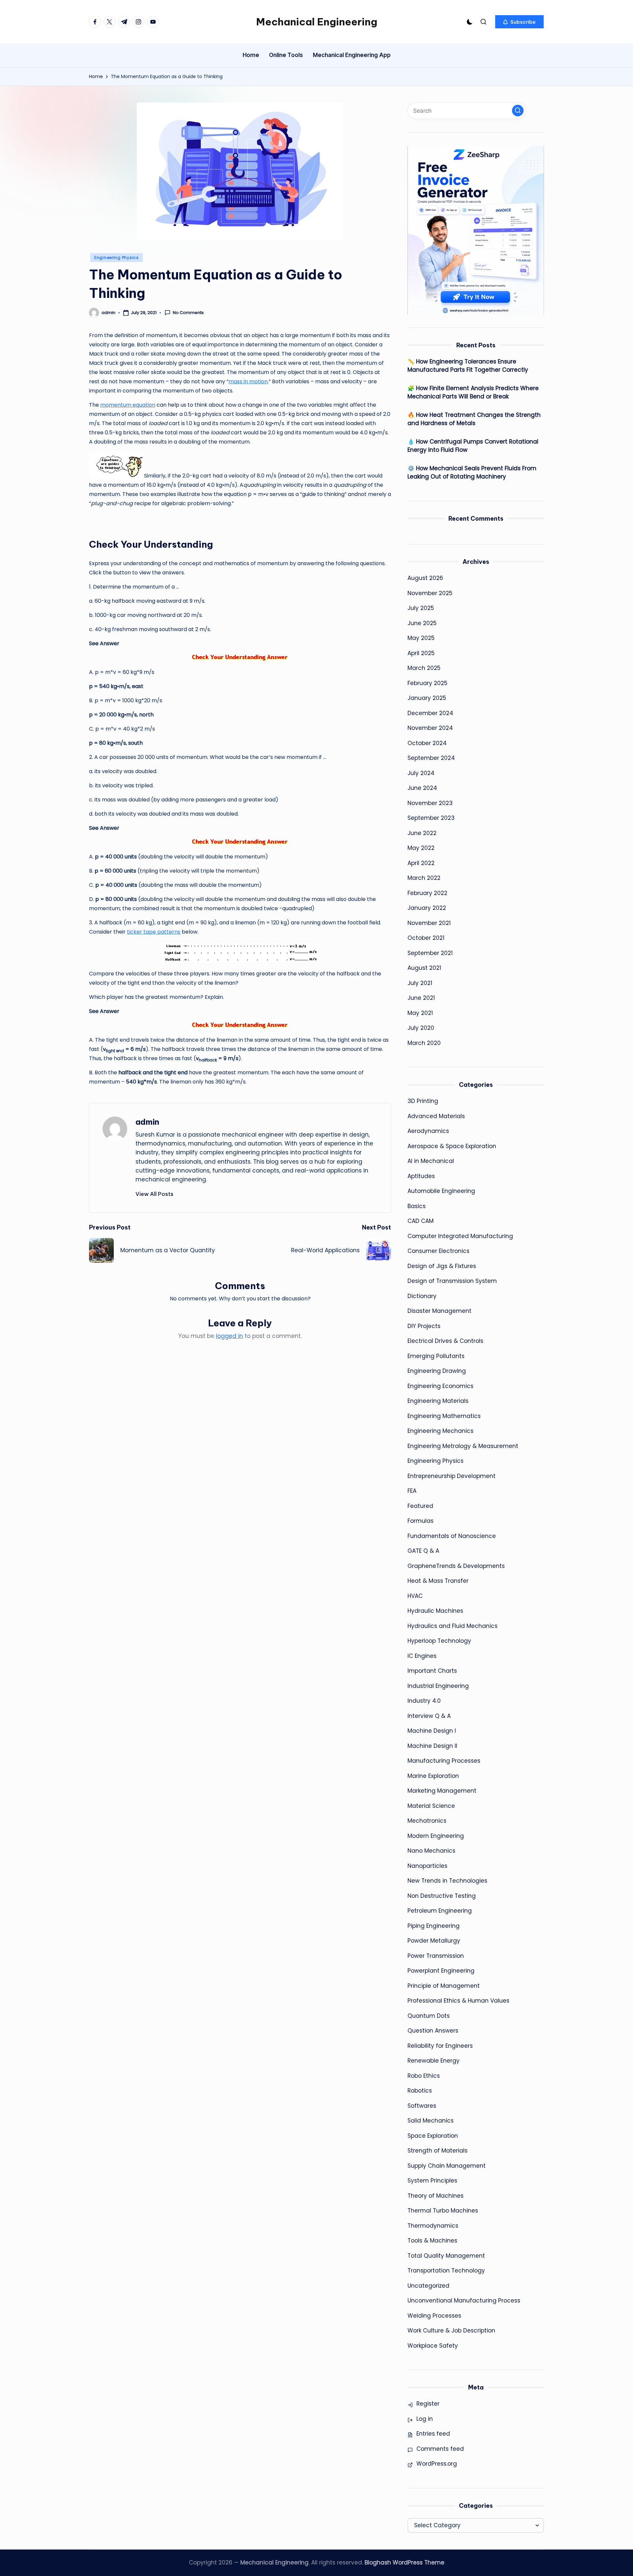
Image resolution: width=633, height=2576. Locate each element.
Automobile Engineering (441, 1191)
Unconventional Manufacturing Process (464, 2301)
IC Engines (422, 1656)
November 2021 (429, 923)
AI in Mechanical (431, 1161)
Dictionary (422, 1296)
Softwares (422, 2106)
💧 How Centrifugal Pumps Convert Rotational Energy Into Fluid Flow (473, 446)
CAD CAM (421, 1221)
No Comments (188, 313)
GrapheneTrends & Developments (456, 1566)
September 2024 (431, 758)
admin (147, 1122)
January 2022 (427, 908)
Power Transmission (436, 1956)
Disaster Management (439, 1311)
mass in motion (248, 381)
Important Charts (432, 1671)
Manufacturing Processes (444, 1761)
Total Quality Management (446, 2256)
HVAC (415, 1596)
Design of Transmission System (452, 1281)
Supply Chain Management (447, 2166)
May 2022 (421, 848)
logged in (229, 1336)
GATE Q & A (423, 1551)
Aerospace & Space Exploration (452, 1146)
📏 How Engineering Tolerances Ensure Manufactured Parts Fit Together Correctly (468, 366)
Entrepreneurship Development (452, 1476)
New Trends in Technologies (447, 1881)
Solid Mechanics (431, 2121)
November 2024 (430, 728)
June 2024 (422, 788)
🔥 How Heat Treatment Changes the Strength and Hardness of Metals (474, 419)
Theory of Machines (436, 2196)
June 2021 (421, 998)
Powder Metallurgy (434, 1941)
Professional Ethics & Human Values (458, 2001)
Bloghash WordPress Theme (405, 2562)
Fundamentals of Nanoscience (452, 1536)
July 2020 (421, 1028)
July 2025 (421, 608)
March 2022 (424, 878)
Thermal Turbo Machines (443, 2211)
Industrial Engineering (438, 1686)
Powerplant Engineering (441, 1971)
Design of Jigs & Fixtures (442, 1266)
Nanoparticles (427, 1866)
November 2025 (430, 593)
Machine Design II (432, 1746)
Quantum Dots (429, 2016)
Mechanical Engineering (317, 22)
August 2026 (425, 578)
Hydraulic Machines (435, 1611)
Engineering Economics (440, 1386)
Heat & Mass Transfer (438, 1581)
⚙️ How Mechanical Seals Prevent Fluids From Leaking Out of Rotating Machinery (472, 473)
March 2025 (424, 668)
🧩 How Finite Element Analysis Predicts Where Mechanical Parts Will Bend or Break (473, 392)
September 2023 (431, 818)
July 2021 (420, 983)
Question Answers (433, 2031)
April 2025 (421, 653)
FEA (412, 1491)
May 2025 (421, 638)
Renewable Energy (434, 2061)
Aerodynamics (428, 1131)
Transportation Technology (446, 2271)
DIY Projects (424, 1326)
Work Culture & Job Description (451, 2330)
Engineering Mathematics (444, 1416)
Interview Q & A (429, 1716)
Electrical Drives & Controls (445, 1341)
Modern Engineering (436, 1836)
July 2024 (421, 773)
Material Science (431, 1806)
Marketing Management (442, 1791)
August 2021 (424, 968)
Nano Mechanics (431, 1851)
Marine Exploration (433, 1776)
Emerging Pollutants (436, 1356)
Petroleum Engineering (440, 1911)
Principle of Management (444, 1986)
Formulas (421, 1521)
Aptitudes (421, 1176)
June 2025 (422, 623)
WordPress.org (437, 2464)
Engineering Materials (438, 1401)
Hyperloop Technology (439, 1641)
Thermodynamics (433, 2226)
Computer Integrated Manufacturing (460, 1236)
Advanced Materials (436, 1116)
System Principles (432, 2181)
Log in (425, 2419)
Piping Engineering (434, 1926)
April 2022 (421, 863)
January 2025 (427, 698)
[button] (519, 22)
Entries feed (433, 2434)
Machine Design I (432, 1731)
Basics (417, 1206)
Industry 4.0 (424, 1701)
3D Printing (423, 1101)
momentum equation (128, 405)
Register (428, 2404)
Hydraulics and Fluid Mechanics (452, 1626)
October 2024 (427, 743)
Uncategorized (428, 2286)
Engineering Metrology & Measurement (463, 1446)
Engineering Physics (117, 258)
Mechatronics (427, 1821)
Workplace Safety (433, 2346)
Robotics (420, 2091)
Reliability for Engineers (440, 2046)
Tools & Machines (432, 2241)
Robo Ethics (424, 2076)
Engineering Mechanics (440, 1431)
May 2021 (420, 1013)
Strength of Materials (437, 2151)
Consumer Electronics (438, 1251)
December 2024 (430, 713)
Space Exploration (433, 2136)
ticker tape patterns (154, 932)
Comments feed (440, 2449)
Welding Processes (434, 2316)
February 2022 (427, 893)
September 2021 (430, 953)
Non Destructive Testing (442, 1896)
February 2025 (427, 683)
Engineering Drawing (437, 1371)
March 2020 (424, 1043)
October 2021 (426, 938)
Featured (420, 1506)
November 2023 (430, 803)
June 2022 (422, 833)
